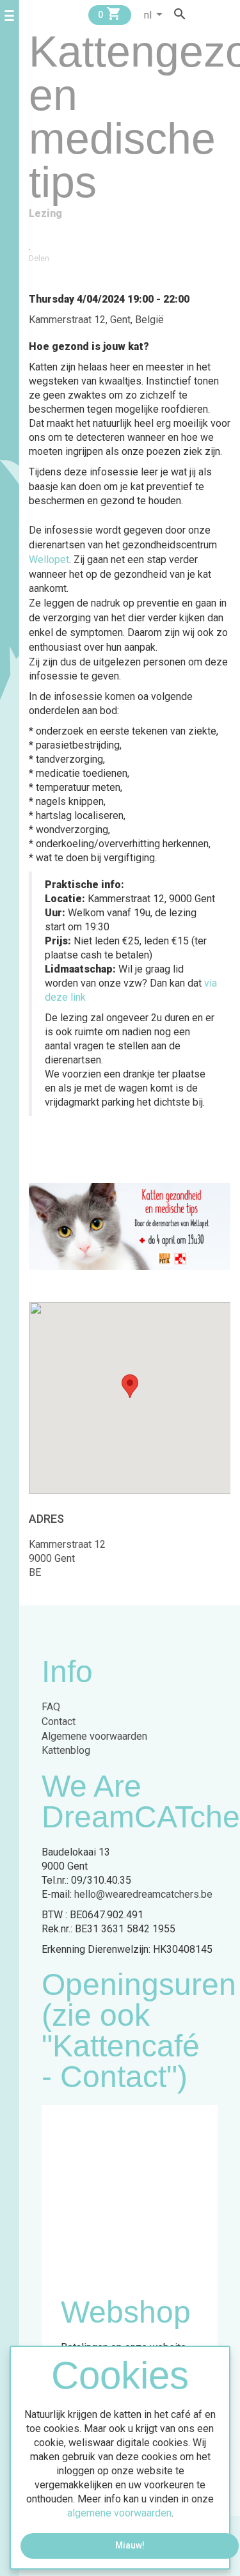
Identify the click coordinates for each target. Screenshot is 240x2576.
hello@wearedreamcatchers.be (143, 1894)
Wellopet (49, 560)
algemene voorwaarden (119, 2513)
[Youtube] (226, 14)
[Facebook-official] (202, 14)
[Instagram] (214, 14)
